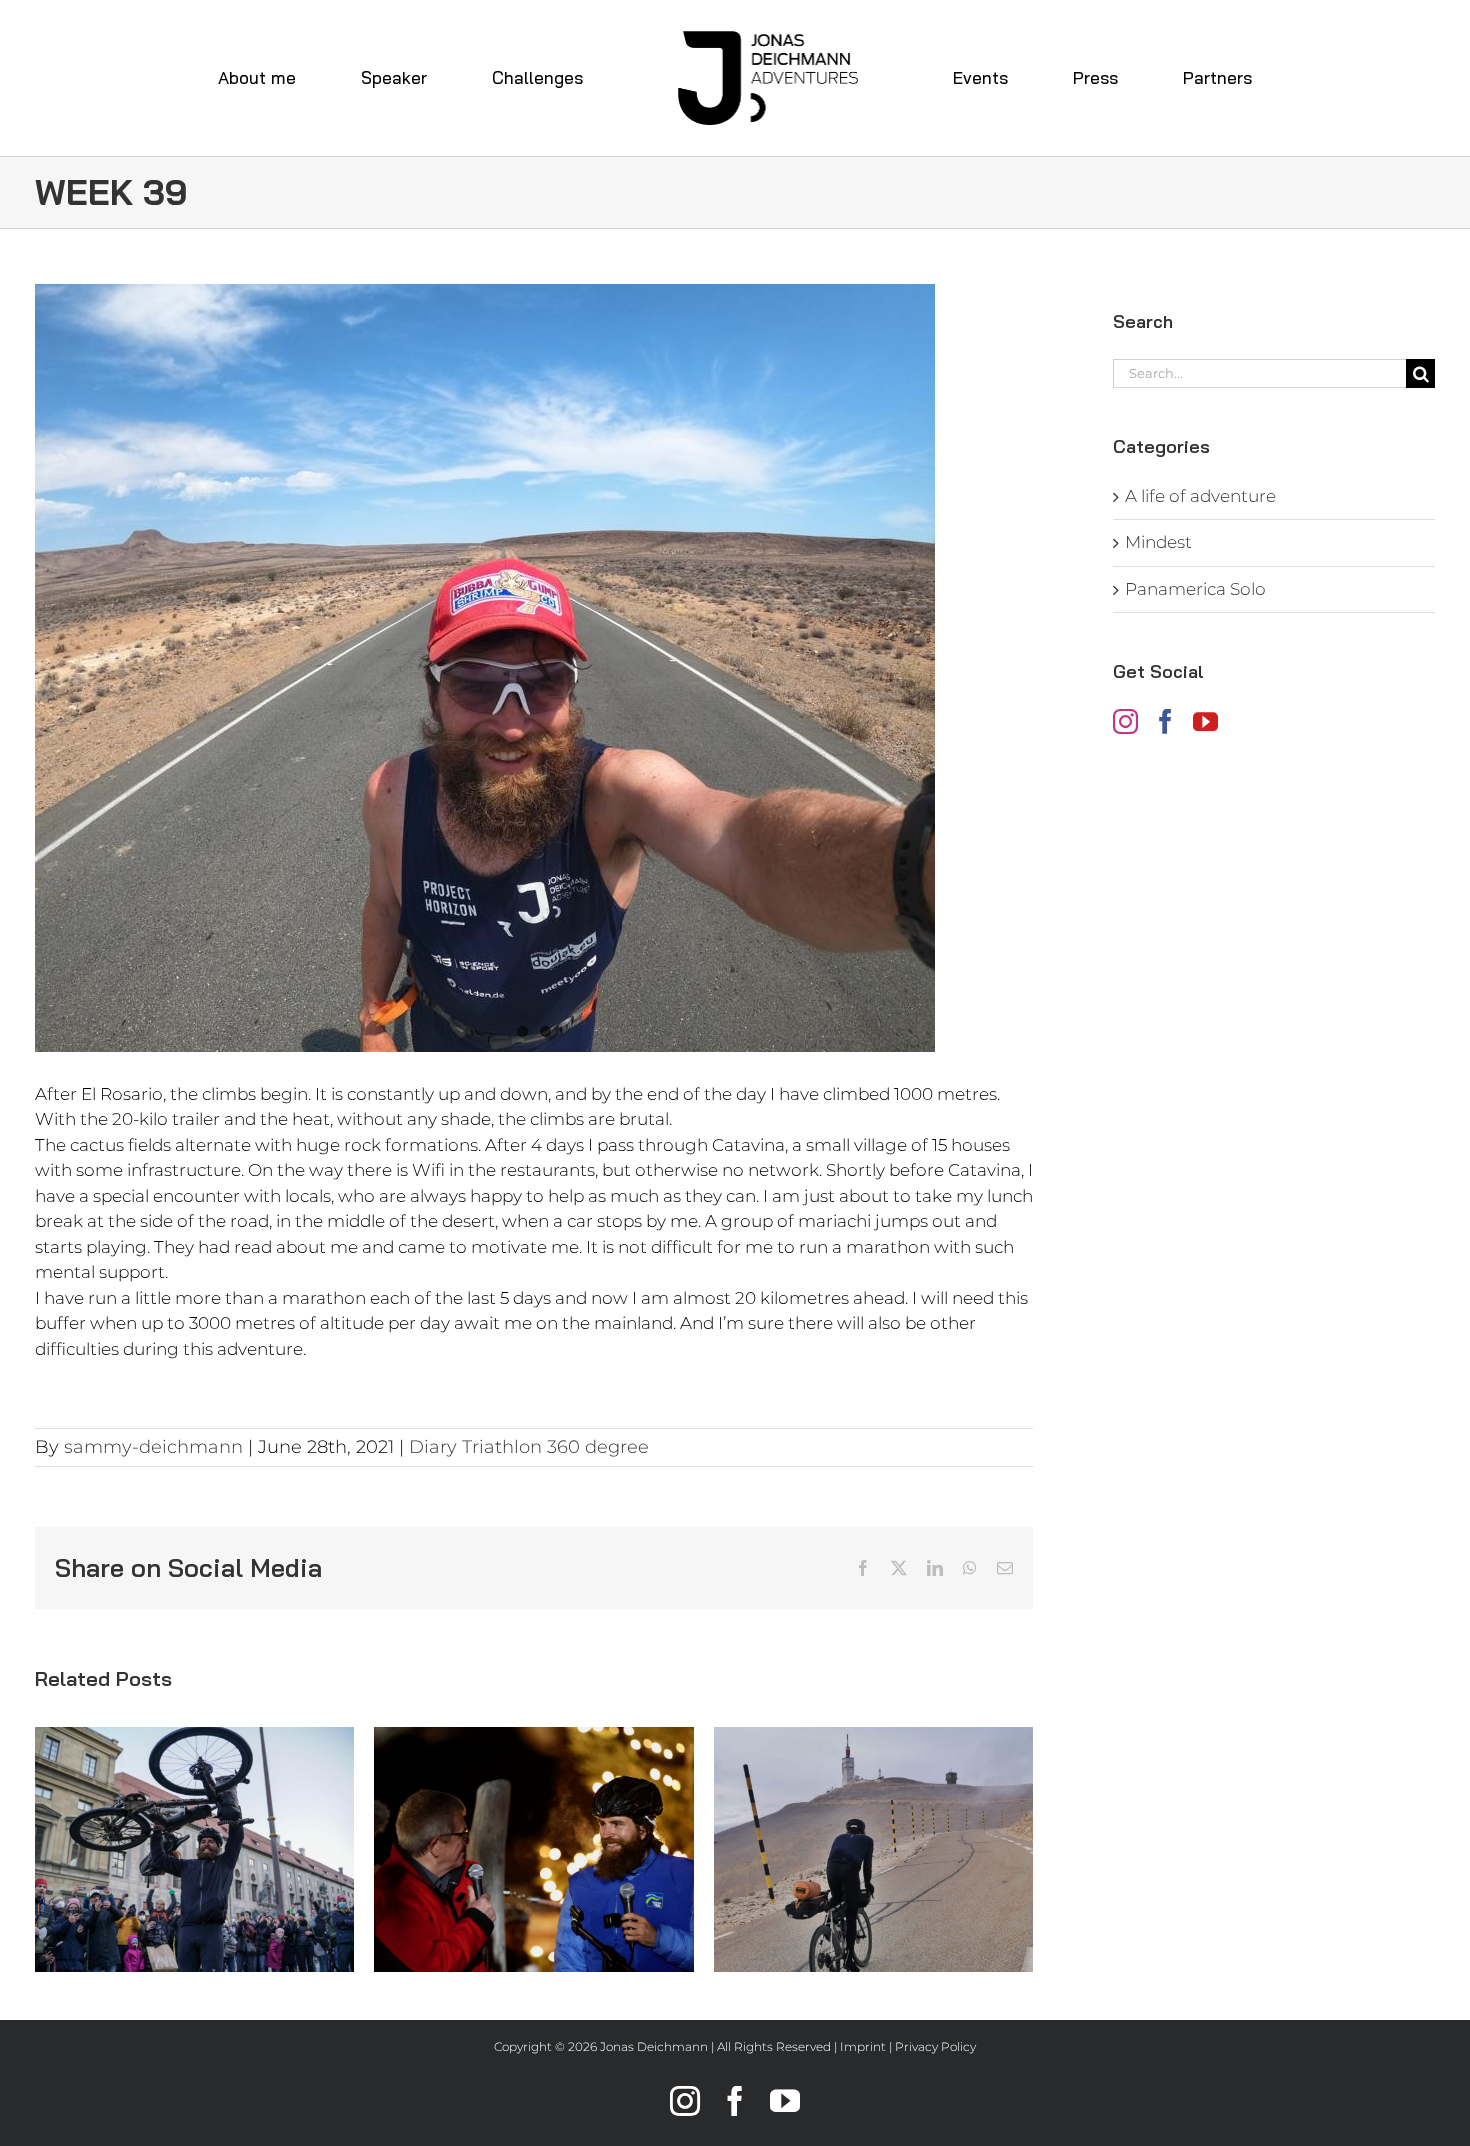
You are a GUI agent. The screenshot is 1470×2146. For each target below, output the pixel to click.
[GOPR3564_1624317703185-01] (534, 668)
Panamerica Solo (1195, 589)
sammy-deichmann (153, 1447)
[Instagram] (1125, 721)
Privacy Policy (935, 2046)
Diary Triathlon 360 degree (529, 1447)
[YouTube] (1205, 721)
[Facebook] (1165, 721)
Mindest (1158, 542)
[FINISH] (194, 1849)
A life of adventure (1200, 496)
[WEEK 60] (873, 1849)
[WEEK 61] (533, 1849)
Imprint (863, 2046)
